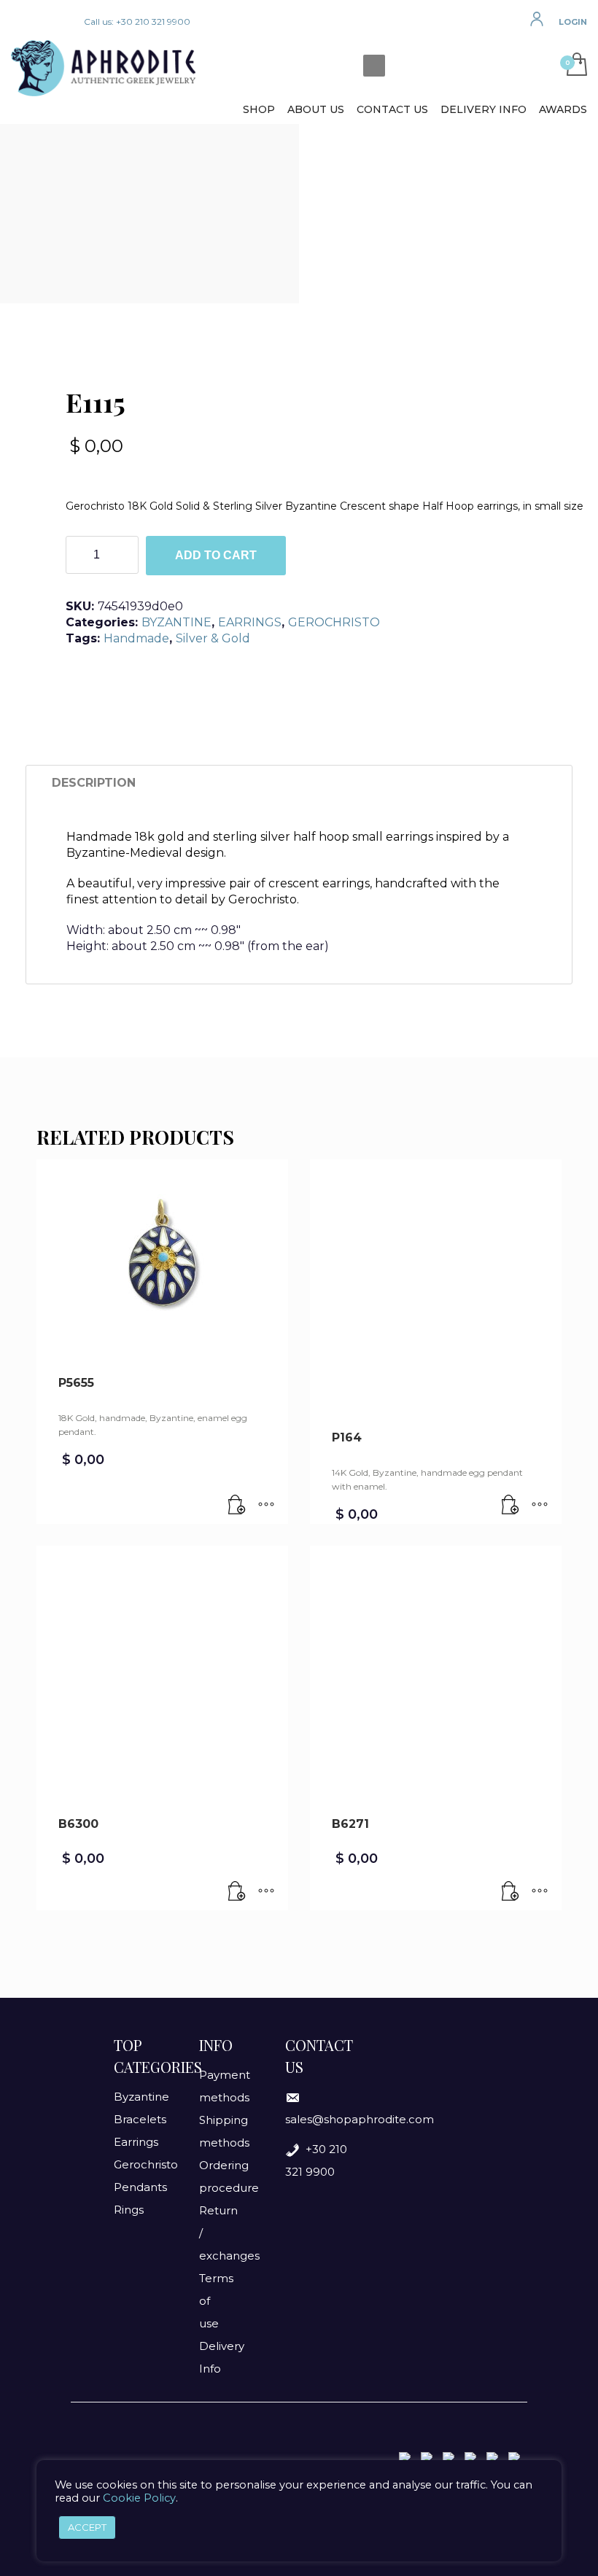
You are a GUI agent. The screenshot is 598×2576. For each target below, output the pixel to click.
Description (94, 783)
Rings (129, 2210)
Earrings (136, 2142)
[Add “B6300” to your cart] (237, 1892)
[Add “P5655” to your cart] (237, 1506)
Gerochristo (146, 2164)
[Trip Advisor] (66, 22)
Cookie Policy (139, 2498)
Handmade (136, 638)
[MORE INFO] (266, 1506)
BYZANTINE (176, 622)
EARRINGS (250, 622)
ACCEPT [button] (87, 2527)
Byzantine (141, 2097)
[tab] (94, 783)
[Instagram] (44, 22)
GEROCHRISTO (334, 622)
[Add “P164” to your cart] (510, 1506)
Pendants (140, 2187)
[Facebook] (22, 22)
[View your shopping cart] (573, 66)
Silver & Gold (213, 638)
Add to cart (216, 555)
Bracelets (140, 2119)
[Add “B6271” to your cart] (510, 1892)
